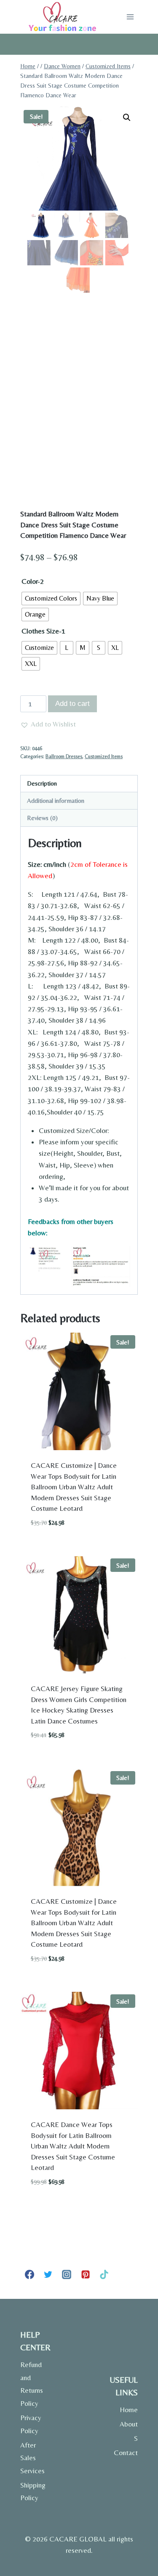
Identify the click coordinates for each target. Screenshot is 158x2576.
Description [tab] (42, 783)
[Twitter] (48, 2274)
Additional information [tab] (56, 800)
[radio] (51, 599)
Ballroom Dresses (64, 756)
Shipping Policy (33, 2492)
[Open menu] (130, 17)
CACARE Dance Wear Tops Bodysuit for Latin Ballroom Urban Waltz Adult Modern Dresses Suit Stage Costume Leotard (73, 2146)
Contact (126, 2453)
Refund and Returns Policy (32, 2384)
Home (129, 2410)
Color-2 (33, 581)
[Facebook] (29, 2274)
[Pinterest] (86, 2274)
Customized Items (104, 756)
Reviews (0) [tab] (42, 818)
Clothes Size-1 (43, 631)
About (129, 2424)
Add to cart (72, 704)
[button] (127, 118)
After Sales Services (32, 2458)
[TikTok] (104, 2274)
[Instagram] (67, 2274)
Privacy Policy (31, 2424)
